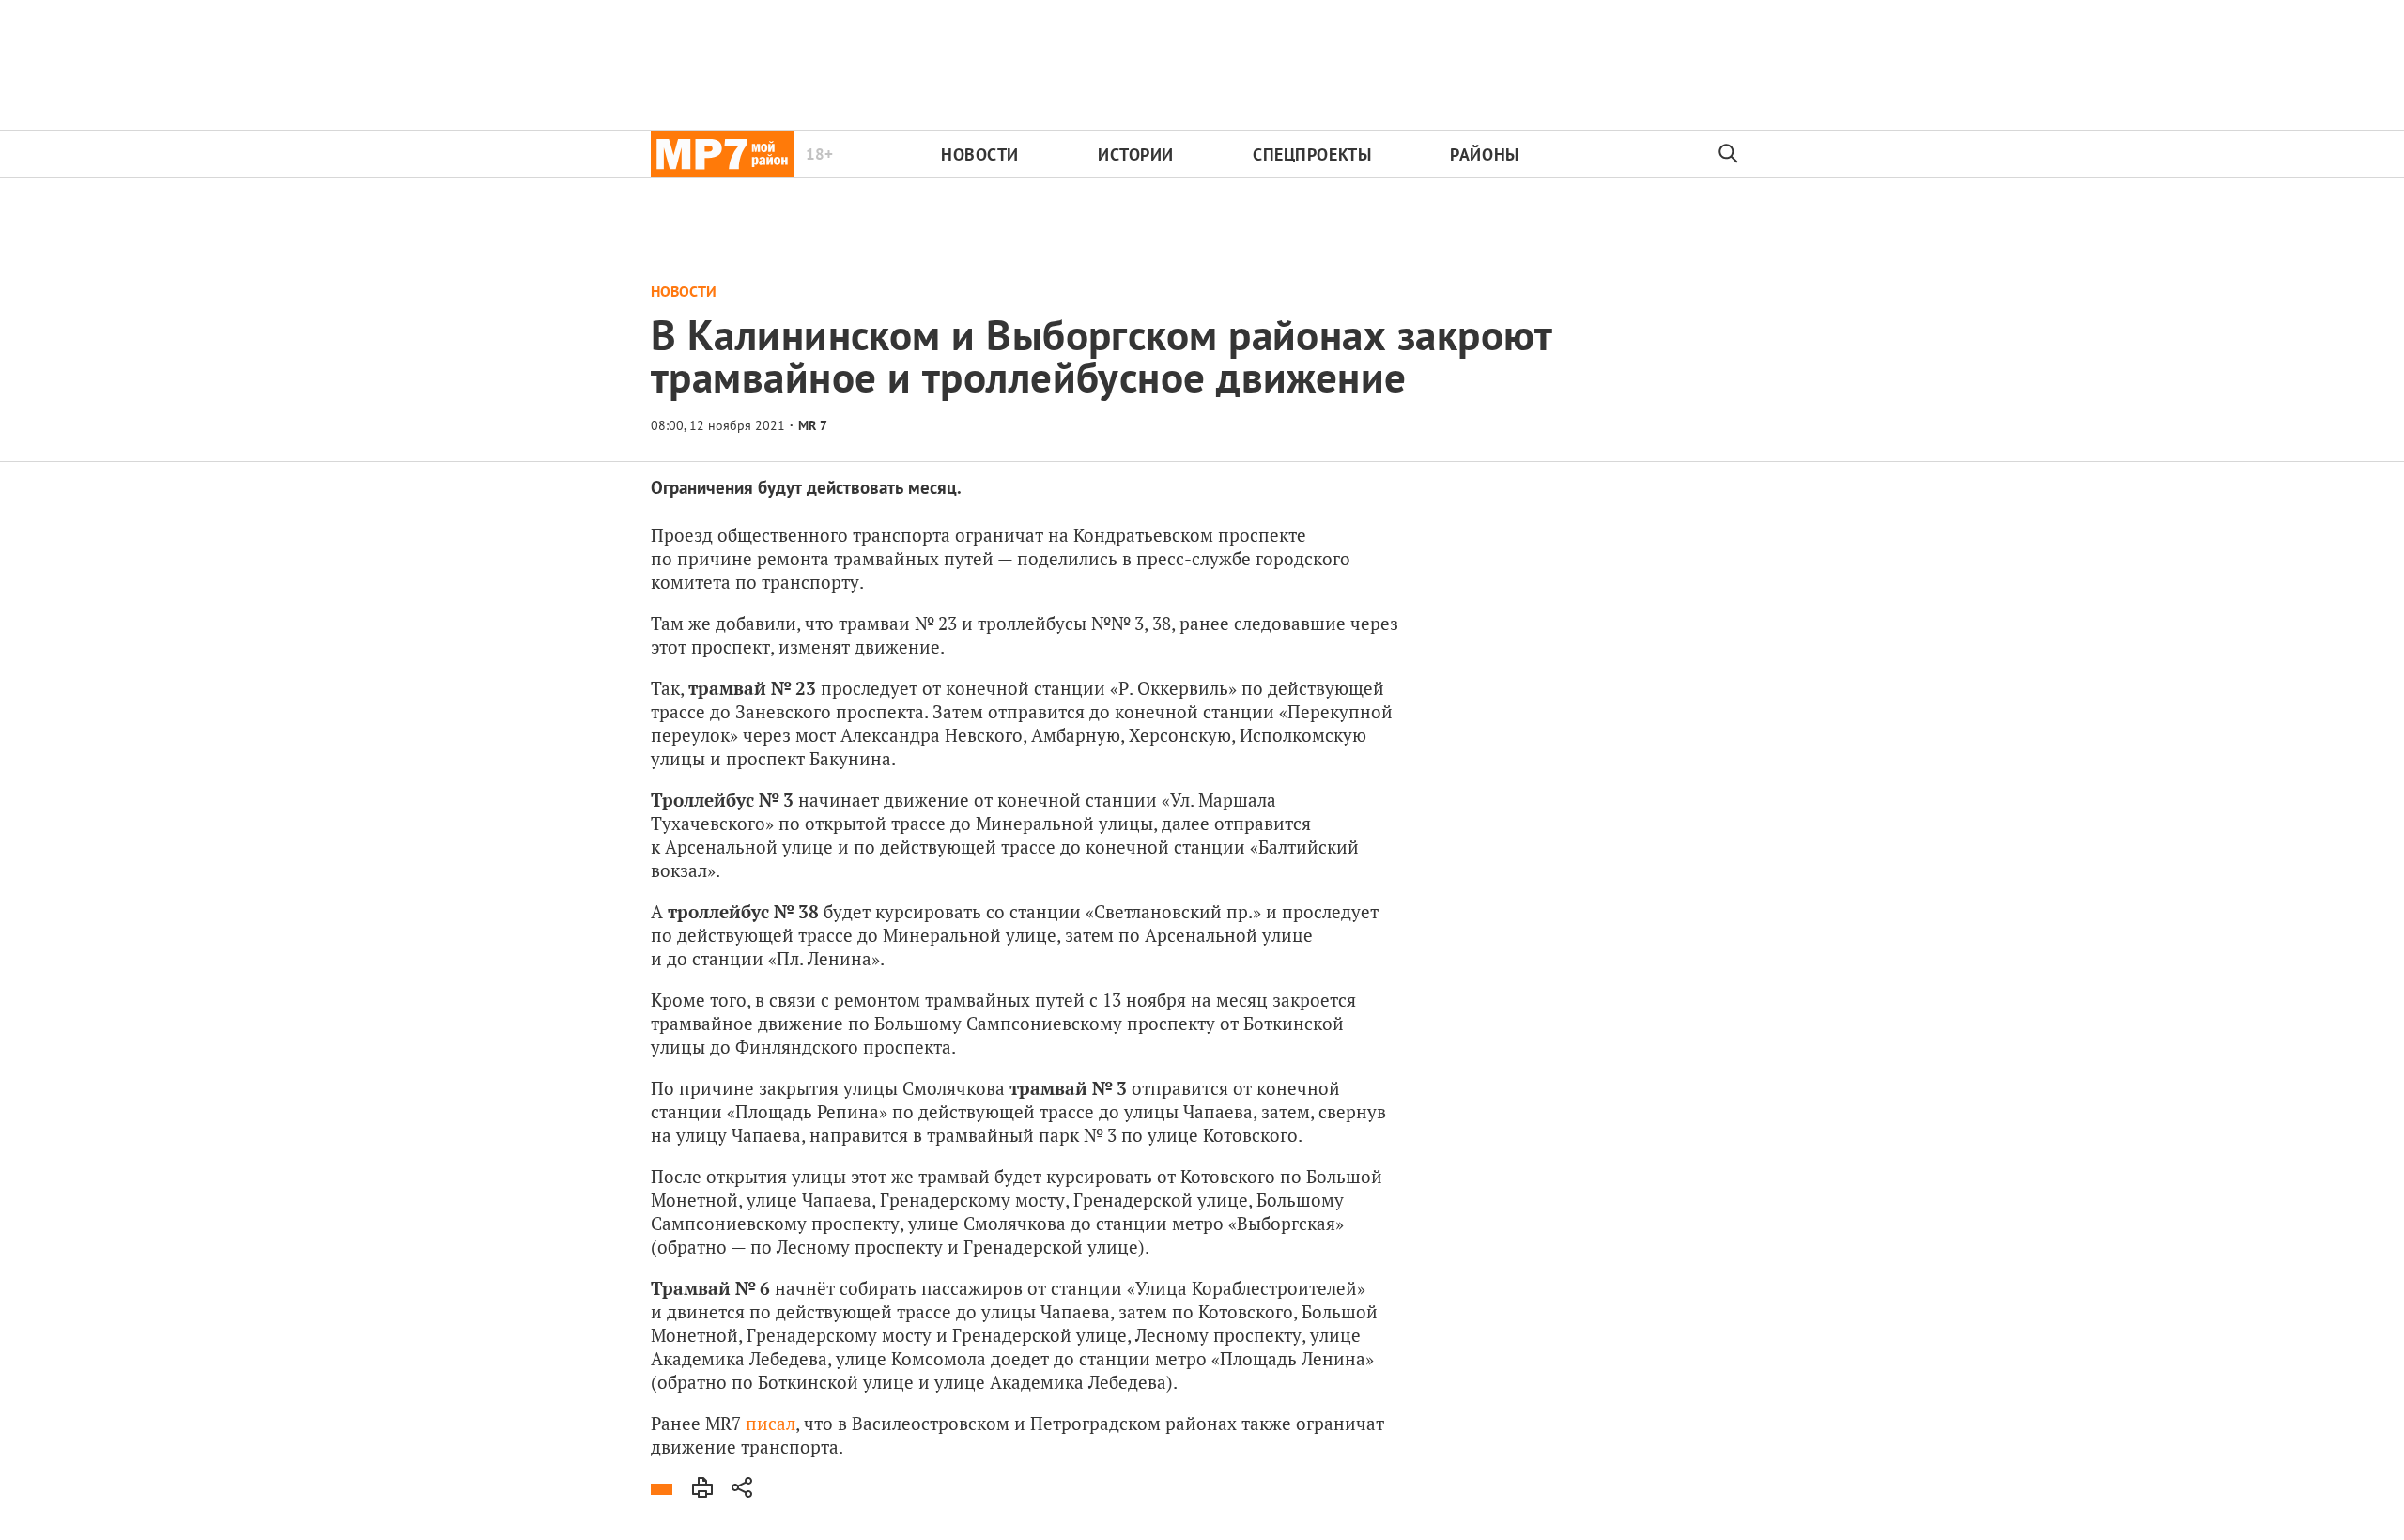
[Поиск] (1729, 154)
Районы (1484, 154)
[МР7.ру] (723, 154)
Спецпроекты (1312, 154)
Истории (1136, 154)
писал (771, 1423)
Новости (980, 154)
